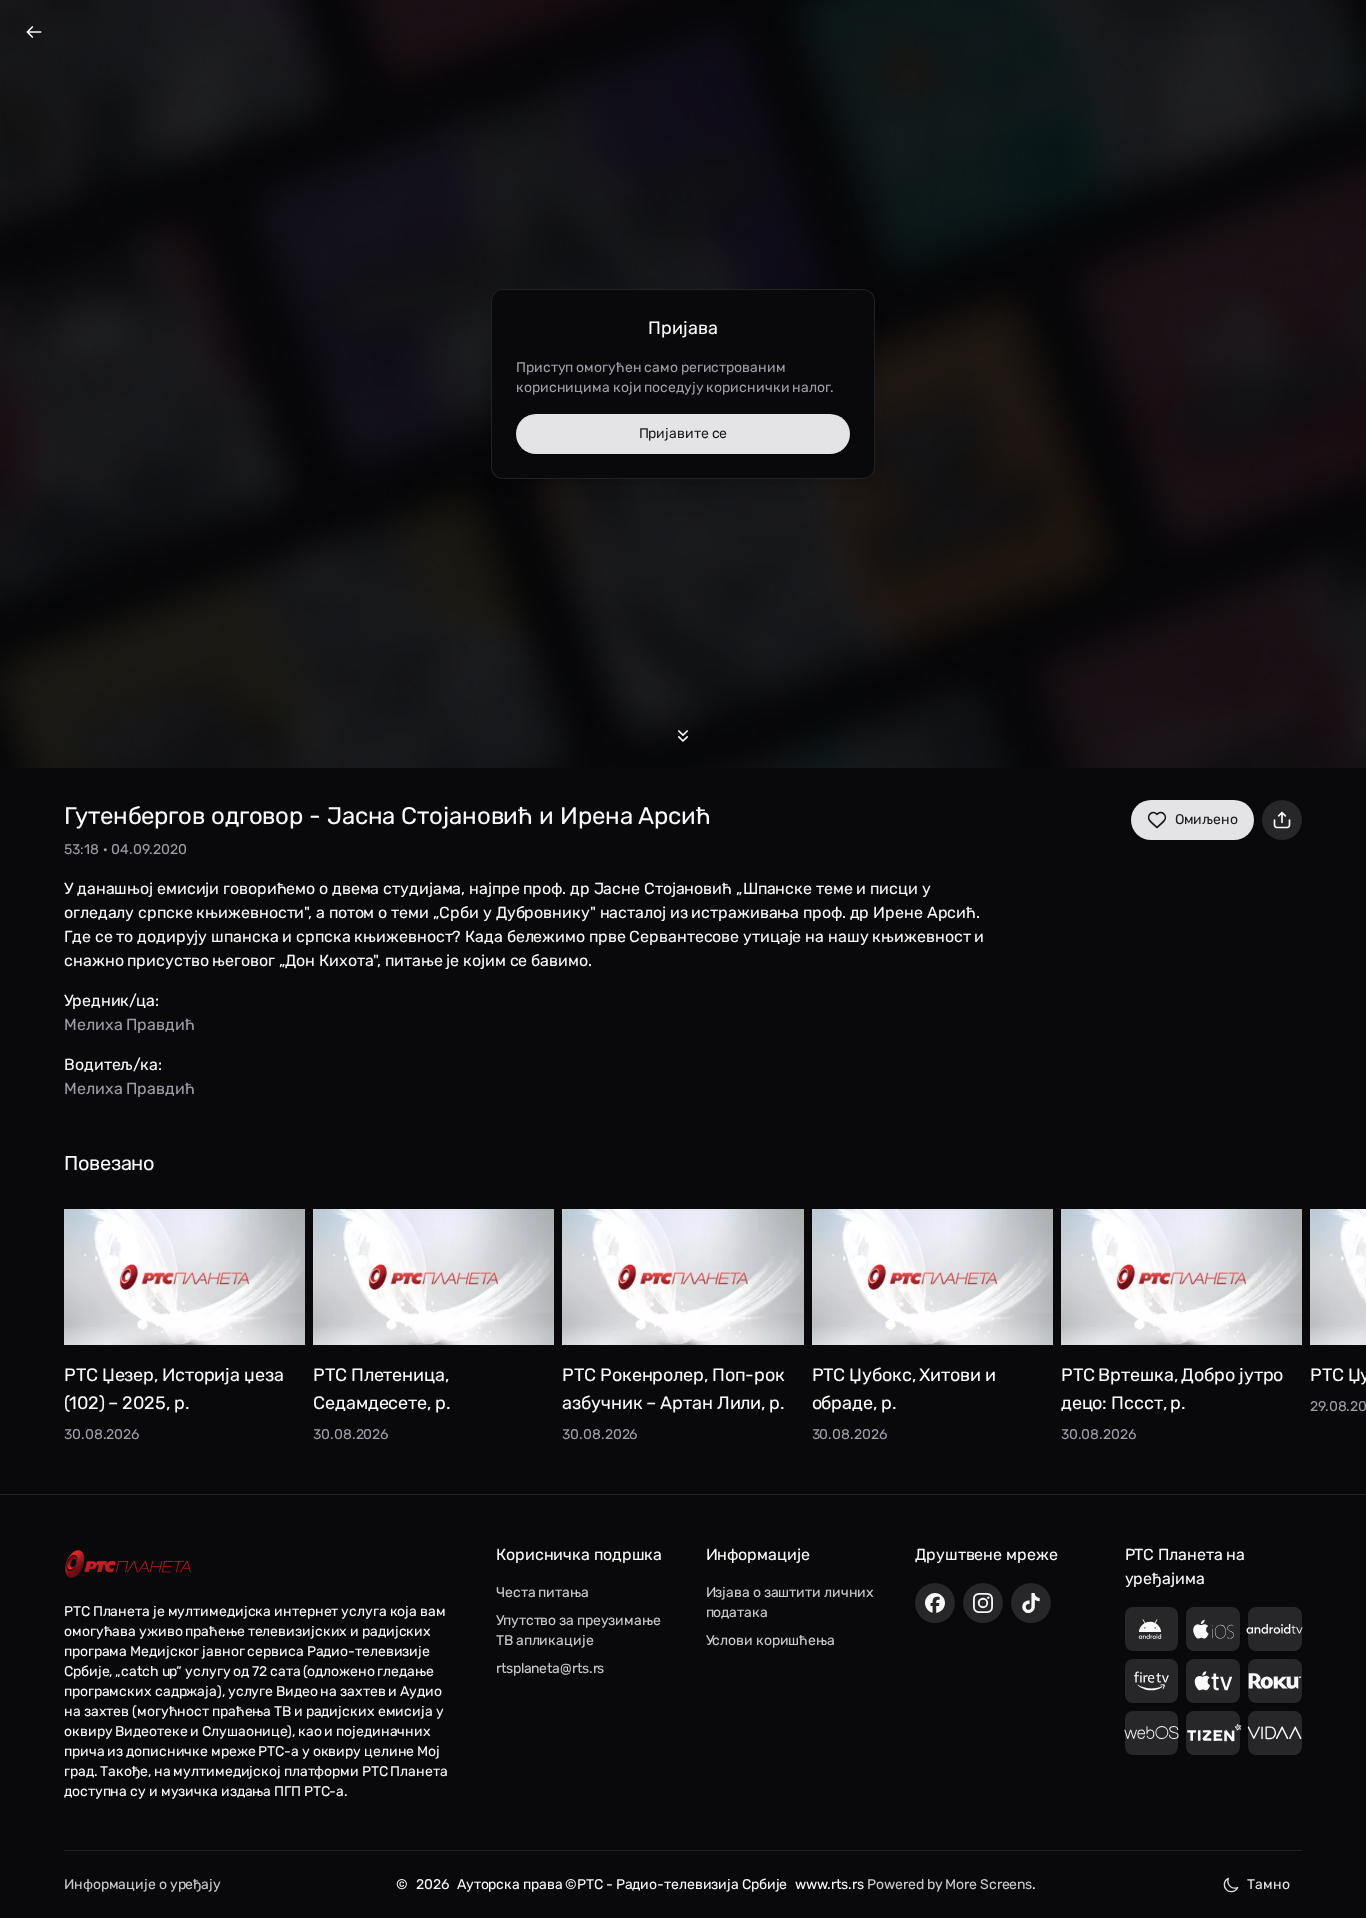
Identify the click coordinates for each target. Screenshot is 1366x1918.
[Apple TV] (1213, 1681)
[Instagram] (983, 1603)
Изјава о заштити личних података (790, 1602)
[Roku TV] (1275, 1681)
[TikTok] (1031, 1603)
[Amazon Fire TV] (1152, 1681)
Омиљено (1206, 819)
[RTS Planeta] (128, 1564)
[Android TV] (1275, 1629)
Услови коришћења (770, 1640)
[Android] (1152, 1629)
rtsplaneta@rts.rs (550, 1668)
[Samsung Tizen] (1213, 1733)
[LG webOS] (1152, 1733)
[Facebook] (935, 1603)
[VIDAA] (1275, 1733)
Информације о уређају (142, 1884)
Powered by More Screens (949, 1884)
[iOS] (1213, 1629)
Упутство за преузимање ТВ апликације (578, 1630)
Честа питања (542, 1592)
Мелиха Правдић (129, 1024)
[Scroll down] (683, 736)
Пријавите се (683, 433)
